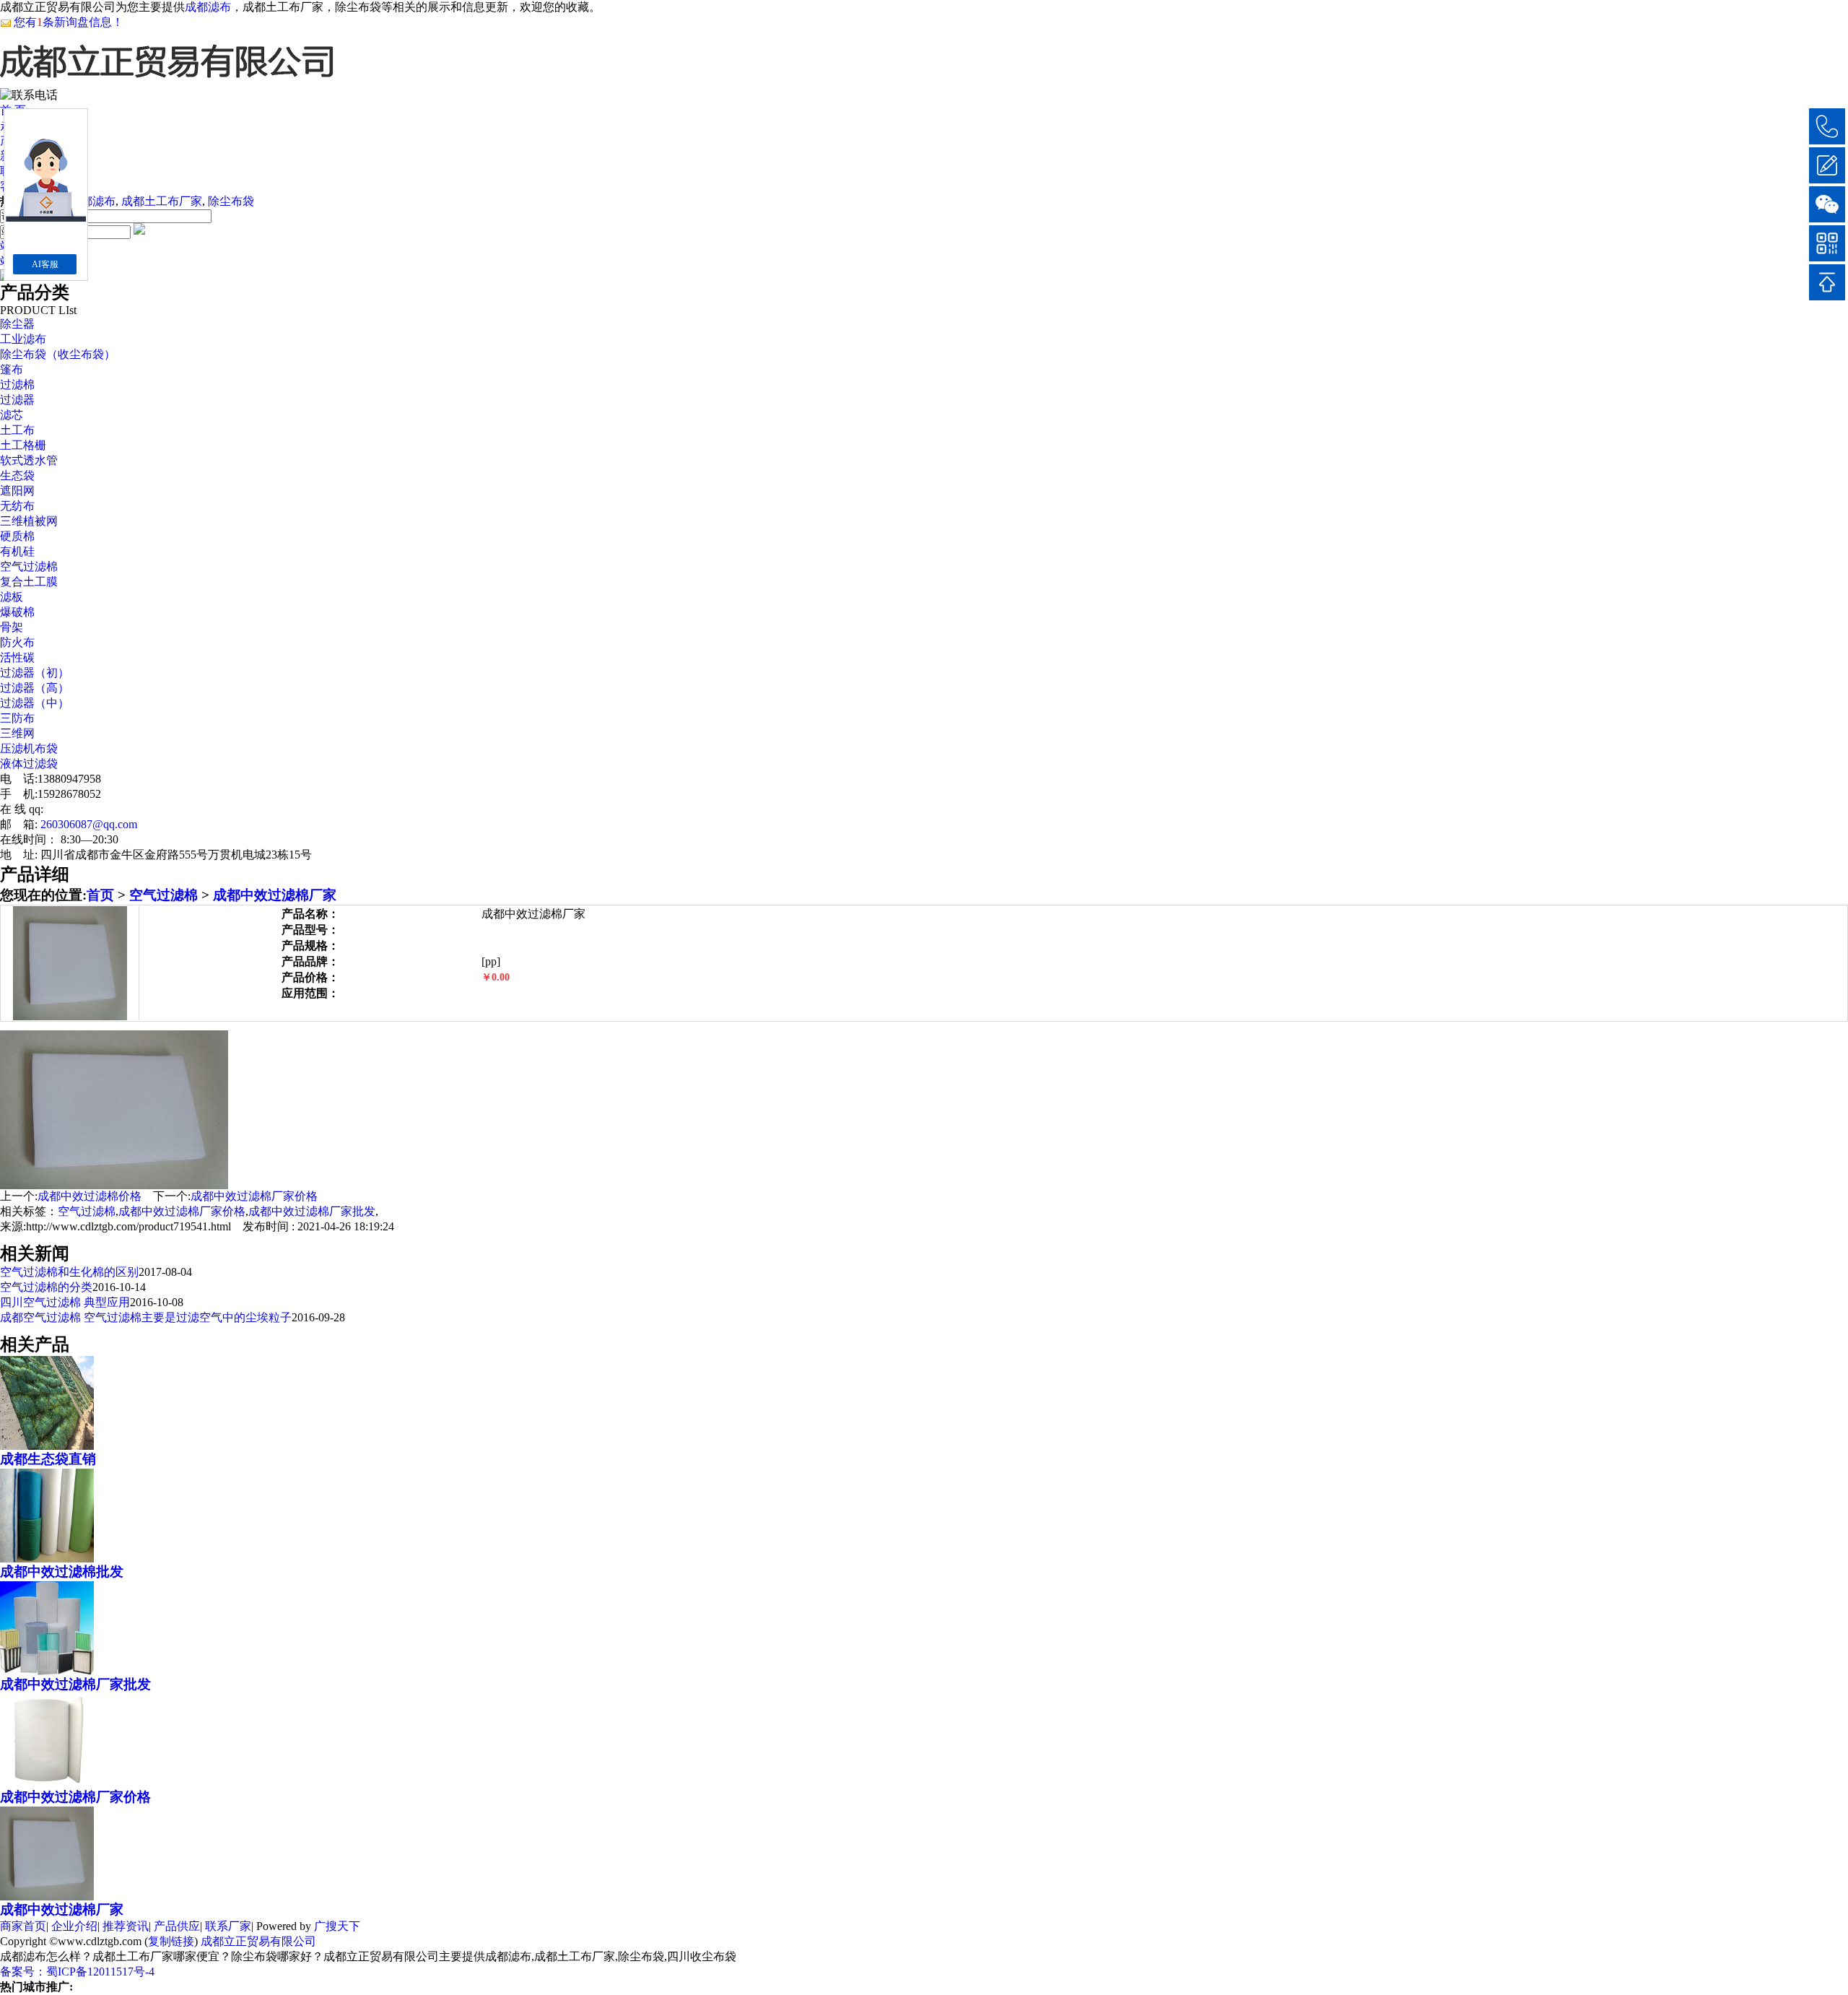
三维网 (17, 733)
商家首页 (23, 1926)
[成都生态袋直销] (47, 1444)
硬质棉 (17, 536)
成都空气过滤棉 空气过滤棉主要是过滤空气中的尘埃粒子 (146, 1317)
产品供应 (177, 1926)
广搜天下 (337, 1926)
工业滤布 (23, 339)
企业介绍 (74, 1926)
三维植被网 (29, 521)
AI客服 (45, 264)
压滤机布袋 (29, 748)
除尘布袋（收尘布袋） (58, 354)
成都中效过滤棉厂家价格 (254, 1196)
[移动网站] (1827, 243)
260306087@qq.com (89, 824)
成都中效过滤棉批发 (62, 1572)
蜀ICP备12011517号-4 (100, 1972)
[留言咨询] (1827, 165)
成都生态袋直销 (48, 1459)
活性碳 (17, 657)
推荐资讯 (126, 1926)
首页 (100, 895)
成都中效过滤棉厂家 (275, 895)
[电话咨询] (1827, 126)
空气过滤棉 (29, 566)
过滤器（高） (35, 688)
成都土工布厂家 (162, 201)
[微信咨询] (1827, 204)
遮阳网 (17, 491)
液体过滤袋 (29, 764)
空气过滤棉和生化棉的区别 (69, 1272)
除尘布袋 (231, 201)
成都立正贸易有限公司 (258, 1941)
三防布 (17, 718)
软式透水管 (29, 460)
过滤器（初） (35, 673)
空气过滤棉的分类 (46, 1287)
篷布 (12, 369)
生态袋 (17, 475)
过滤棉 (17, 384)
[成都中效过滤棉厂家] (47, 1895)
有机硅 (17, 551)
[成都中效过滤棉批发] (47, 1557)
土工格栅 (23, 445)
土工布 (17, 430)
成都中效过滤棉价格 (90, 1196)
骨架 (12, 627)
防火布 (17, 642)
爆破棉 (17, 612)
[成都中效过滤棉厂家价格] (47, 1782)
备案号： (23, 1972)
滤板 (12, 597)
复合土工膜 (29, 582)
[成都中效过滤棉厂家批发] (47, 1669)
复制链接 (171, 1941)
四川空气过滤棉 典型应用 (65, 1302)
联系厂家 (228, 1926)
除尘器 (17, 324)
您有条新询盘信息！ (69, 22)
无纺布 (17, 506)
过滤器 (17, 400)
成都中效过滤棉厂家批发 (312, 1211)
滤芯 (12, 415)
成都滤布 (208, 7)
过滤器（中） (35, 703)
